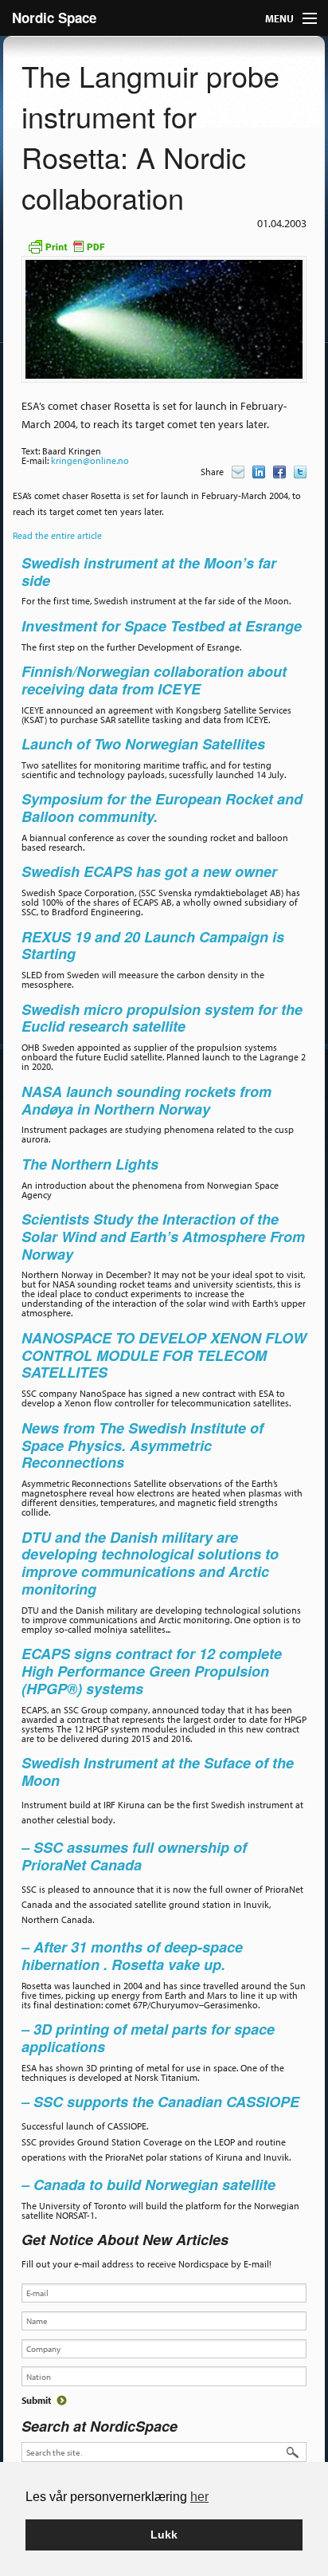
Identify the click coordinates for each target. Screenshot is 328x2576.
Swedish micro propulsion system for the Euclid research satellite (162, 1018)
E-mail (238, 472)
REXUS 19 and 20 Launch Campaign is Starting (153, 946)
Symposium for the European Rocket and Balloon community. (162, 808)
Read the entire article (57, 535)
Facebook (279, 472)
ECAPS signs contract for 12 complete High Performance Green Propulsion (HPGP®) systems (152, 1671)
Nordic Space (54, 18)
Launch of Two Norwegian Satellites (143, 744)
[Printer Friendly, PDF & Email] (66, 245)
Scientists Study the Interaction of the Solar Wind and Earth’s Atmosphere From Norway (163, 1237)
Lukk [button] (164, 2535)
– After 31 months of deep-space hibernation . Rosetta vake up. (132, 1956)
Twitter (300, 472)
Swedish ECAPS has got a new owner (151, 871)
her (199, 2497)
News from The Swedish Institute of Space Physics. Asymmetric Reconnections (143, 1445)
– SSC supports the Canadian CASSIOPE (160, 2102)
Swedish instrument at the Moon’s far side (149, 572)
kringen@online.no (90, 460)
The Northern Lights (90, 1164)
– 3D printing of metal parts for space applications (148, 2038)
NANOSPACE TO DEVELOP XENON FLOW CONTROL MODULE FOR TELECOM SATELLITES (164, 1355)
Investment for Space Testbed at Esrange (162, 626)
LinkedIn (259, 472)
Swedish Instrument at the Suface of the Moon (158, 1772)
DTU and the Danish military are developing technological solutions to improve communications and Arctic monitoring (150, 1563)
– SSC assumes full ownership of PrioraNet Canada (134, 1856)
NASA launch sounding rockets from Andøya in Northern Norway (146, 1100)
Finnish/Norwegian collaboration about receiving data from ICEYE (154, 680)
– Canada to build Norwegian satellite (148, 2185)
